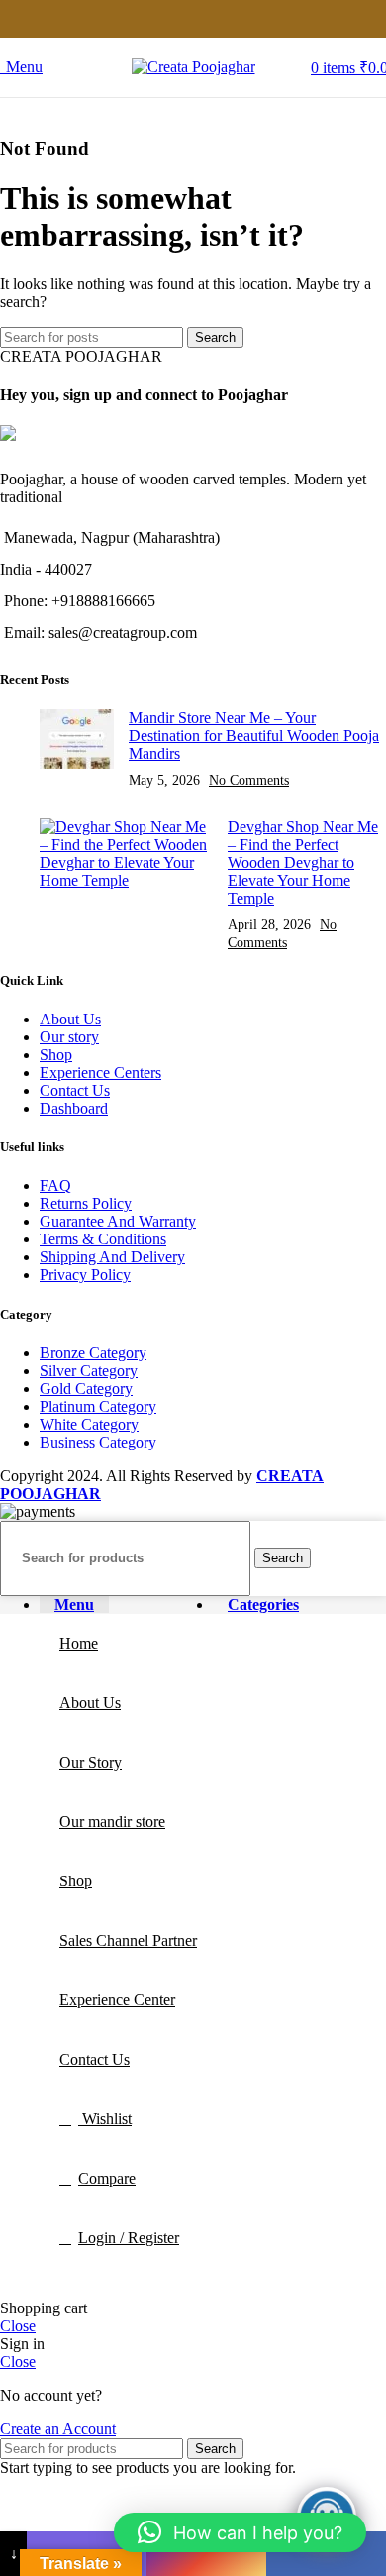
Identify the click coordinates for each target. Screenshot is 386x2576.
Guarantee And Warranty (118, 1221)
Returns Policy (86, 1203)
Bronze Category (93, 1353)
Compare (107, 2178)
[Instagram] (206, 2554)
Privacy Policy (85, 1275)
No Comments (249, 780)
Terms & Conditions (103, 1239)
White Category (89, 1424)
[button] (240, 2532)
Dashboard (74, 1108)
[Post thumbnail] (77, 749)
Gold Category (86, 1389)
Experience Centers (100, 1073)
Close (18, 2326)
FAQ (55, 1185)
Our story (69, 1037)
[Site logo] (193, 67)
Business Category (98, 1442)
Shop (56, 1055)
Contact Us (75, 1090)
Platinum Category (98, 1406)
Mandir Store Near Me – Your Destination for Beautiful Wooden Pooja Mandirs (254, 736)
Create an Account (58, 2429)
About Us (70, 1019)
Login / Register (129, 2238)
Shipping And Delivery (112, 1257)
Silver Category (89, 1371)
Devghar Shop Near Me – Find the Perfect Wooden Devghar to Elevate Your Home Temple (303, 862)
